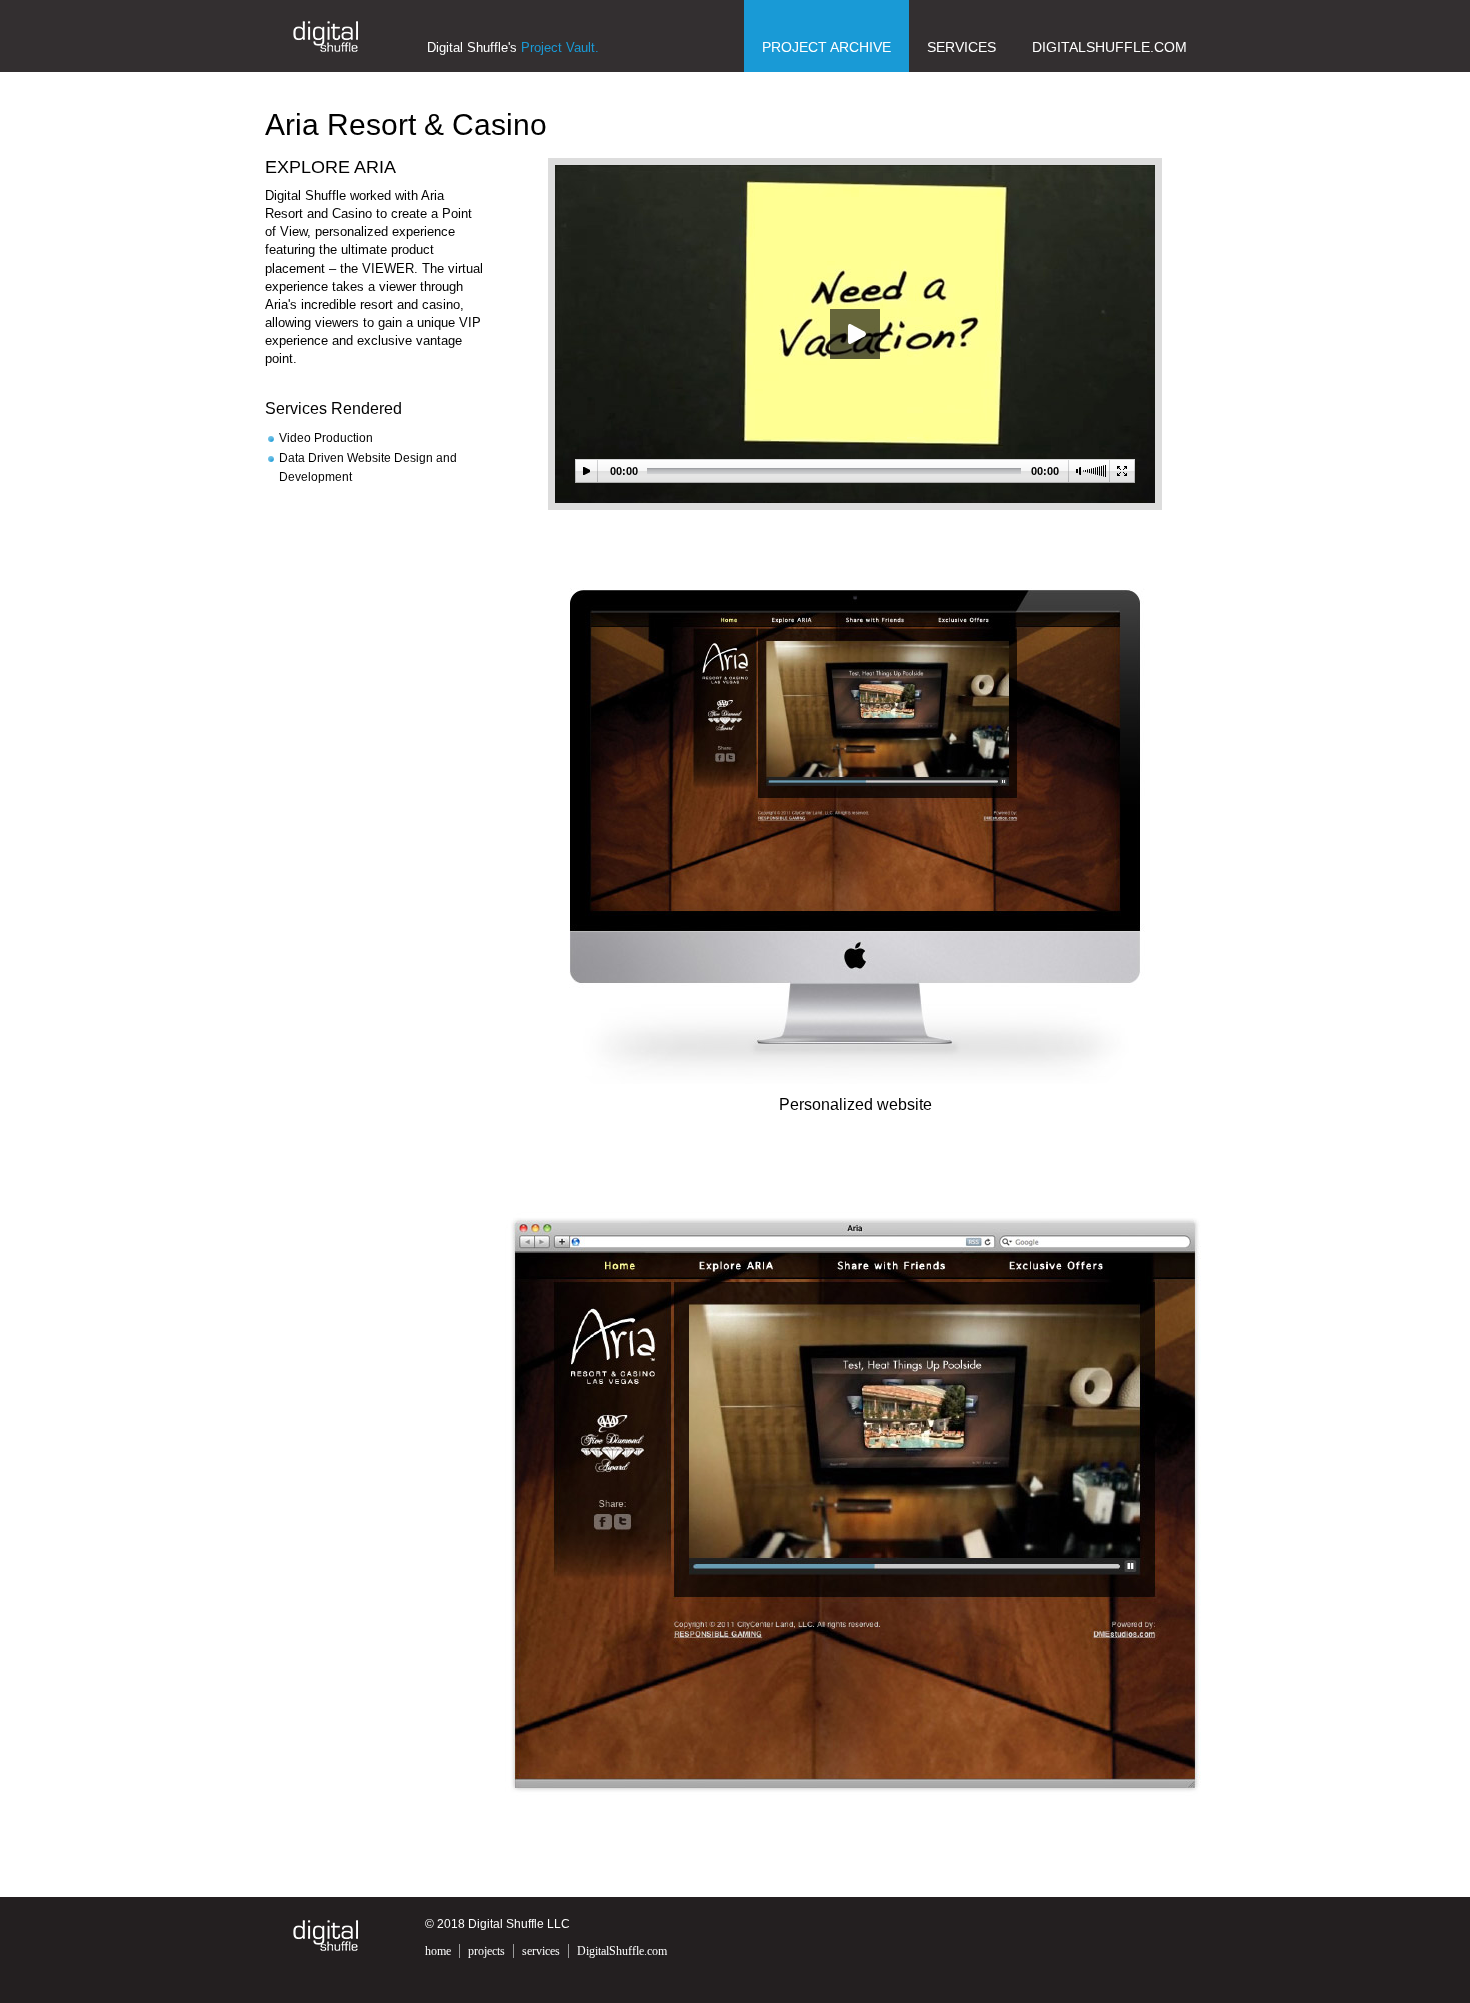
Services (961, 47)
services (541, 1951)
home (438, 1951)
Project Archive (826, 47)
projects (486, 1951)
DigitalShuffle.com (1109, 47)
